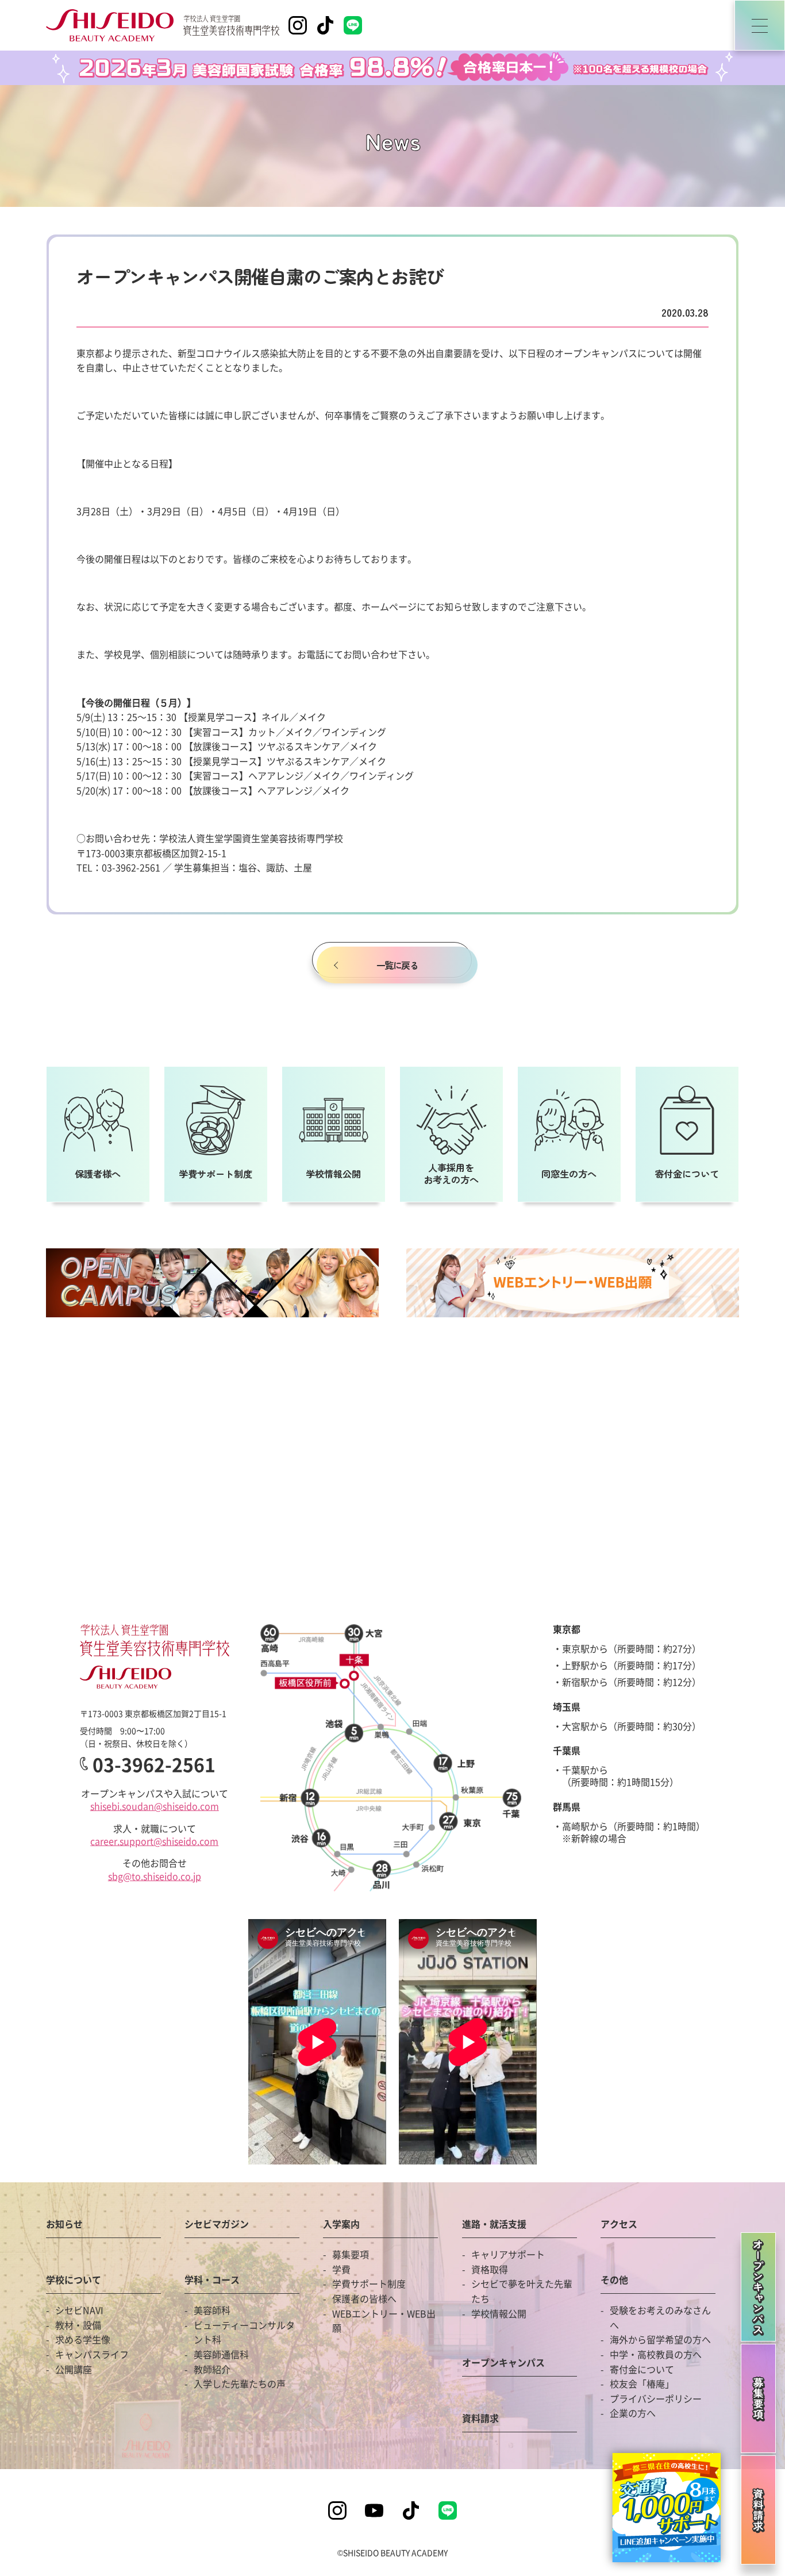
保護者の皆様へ (364, 2298)
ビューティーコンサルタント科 (244, 2332)
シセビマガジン (217, 2225)
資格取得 (490, 2269)
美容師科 (212, 2310)
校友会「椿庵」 (642, 2383)
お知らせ (64, 2225)
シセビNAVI (79, 2310)
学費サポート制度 (369, 2283)
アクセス (619, 2225)
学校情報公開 (499, 2313)
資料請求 (480, 2419)
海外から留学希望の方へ (660, 2339)
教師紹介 (212, 2369)
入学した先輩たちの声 (240, 2383)
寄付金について (642, 2369)
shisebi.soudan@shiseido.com (155, 1806)
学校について (74, 2281)
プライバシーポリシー (656, 2398)
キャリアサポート (508, 2254)
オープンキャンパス (503, 2363)
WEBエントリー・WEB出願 (384, 2321)
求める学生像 (83, 2339)
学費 (341, 2269)
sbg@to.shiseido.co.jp (155, 1876)
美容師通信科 (221, 2354)
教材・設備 (78, 2325)
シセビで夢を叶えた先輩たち (522, 2291)
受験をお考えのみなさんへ (660, 2317)
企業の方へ (633, 2413)
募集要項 (351, 2254)
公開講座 (74, 2369)
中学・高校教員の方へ (656, 2354)
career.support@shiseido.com (154, 1841)
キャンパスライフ (92, 2354)
